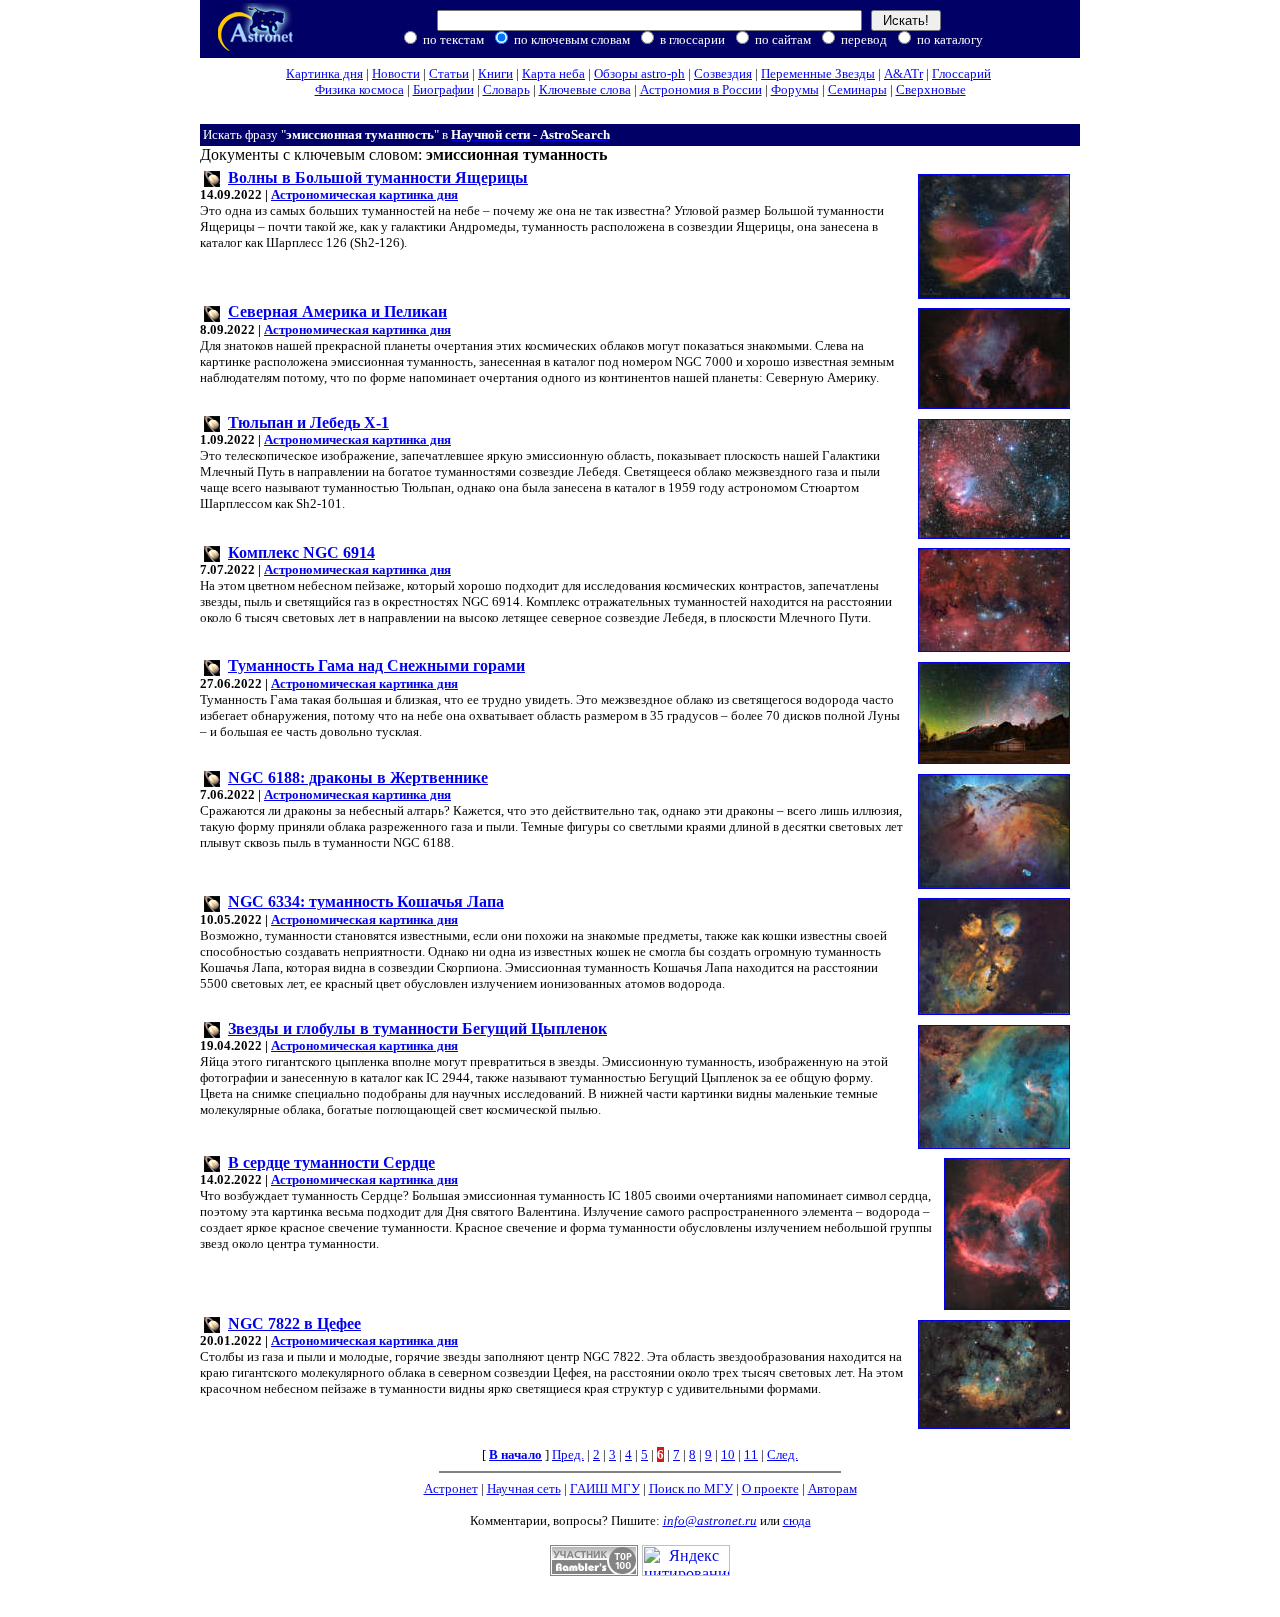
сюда (797, 1520)
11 (751, 1454)
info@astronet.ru (710, 1520)
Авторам (832, 1488)
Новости (396, 73)
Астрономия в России (701, 89)
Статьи (449, 73)
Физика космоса (359, 89)
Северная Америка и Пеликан (337, 311)
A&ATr (903, 73)
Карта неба (553, 73)
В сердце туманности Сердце (331, 1162)
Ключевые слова (585, 89)
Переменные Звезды (818, 73)
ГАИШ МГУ (605, 1488)
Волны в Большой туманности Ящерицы (378, 177)
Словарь (506, 89)
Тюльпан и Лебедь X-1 (308, 422)
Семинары (857, 89)
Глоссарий (961, 73)
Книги (495, 73)
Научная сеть (524, 1488)
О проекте (770, 1488)
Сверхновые (931, 89)
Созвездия (723, 73)
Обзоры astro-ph (639, 73)
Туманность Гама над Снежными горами (376, 665)
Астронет (451, 1488)
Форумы (795, 89)
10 (728, 1454)
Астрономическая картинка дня (364, 194)
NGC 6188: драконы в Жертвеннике (358, 777)
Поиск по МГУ (691, 1488)
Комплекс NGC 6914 (301, 552)
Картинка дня (324, 73)
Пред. (568, 1454)
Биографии (443, 89)
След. (782, 1454)
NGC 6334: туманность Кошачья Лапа (366, 901)
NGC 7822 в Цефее (294, 1323)
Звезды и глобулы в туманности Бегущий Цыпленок (417, 1028)
